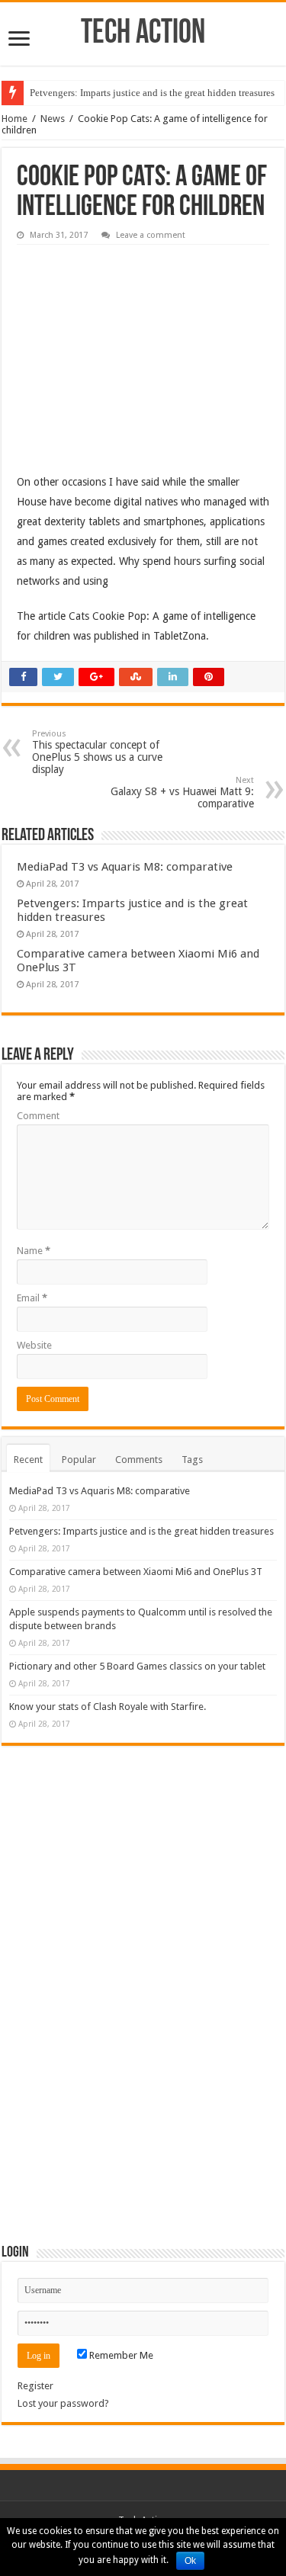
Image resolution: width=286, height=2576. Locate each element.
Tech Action (143, 34)
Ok (190, 2561)
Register (35, 2386)
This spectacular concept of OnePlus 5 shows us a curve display (97, 752)
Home (14, 119)
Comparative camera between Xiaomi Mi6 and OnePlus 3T (136, 1572)
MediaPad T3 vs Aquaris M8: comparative (125, 867)
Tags (192, 1460)
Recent (28, 1460)
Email (32, 1298)
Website (34, 1345)
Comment (38, 1116)
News (53, 119)
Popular (79, 1460)
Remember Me (120, 2355)
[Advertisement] (131, 348)
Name (34, 1251)
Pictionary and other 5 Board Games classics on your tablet (137, 1666)
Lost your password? (63, 2403)
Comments (139, 1460)
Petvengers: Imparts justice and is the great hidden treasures (152, 93)
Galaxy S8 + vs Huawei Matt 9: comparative (182, 792)
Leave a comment (151, 235)
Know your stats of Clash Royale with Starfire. (108, 1707)
